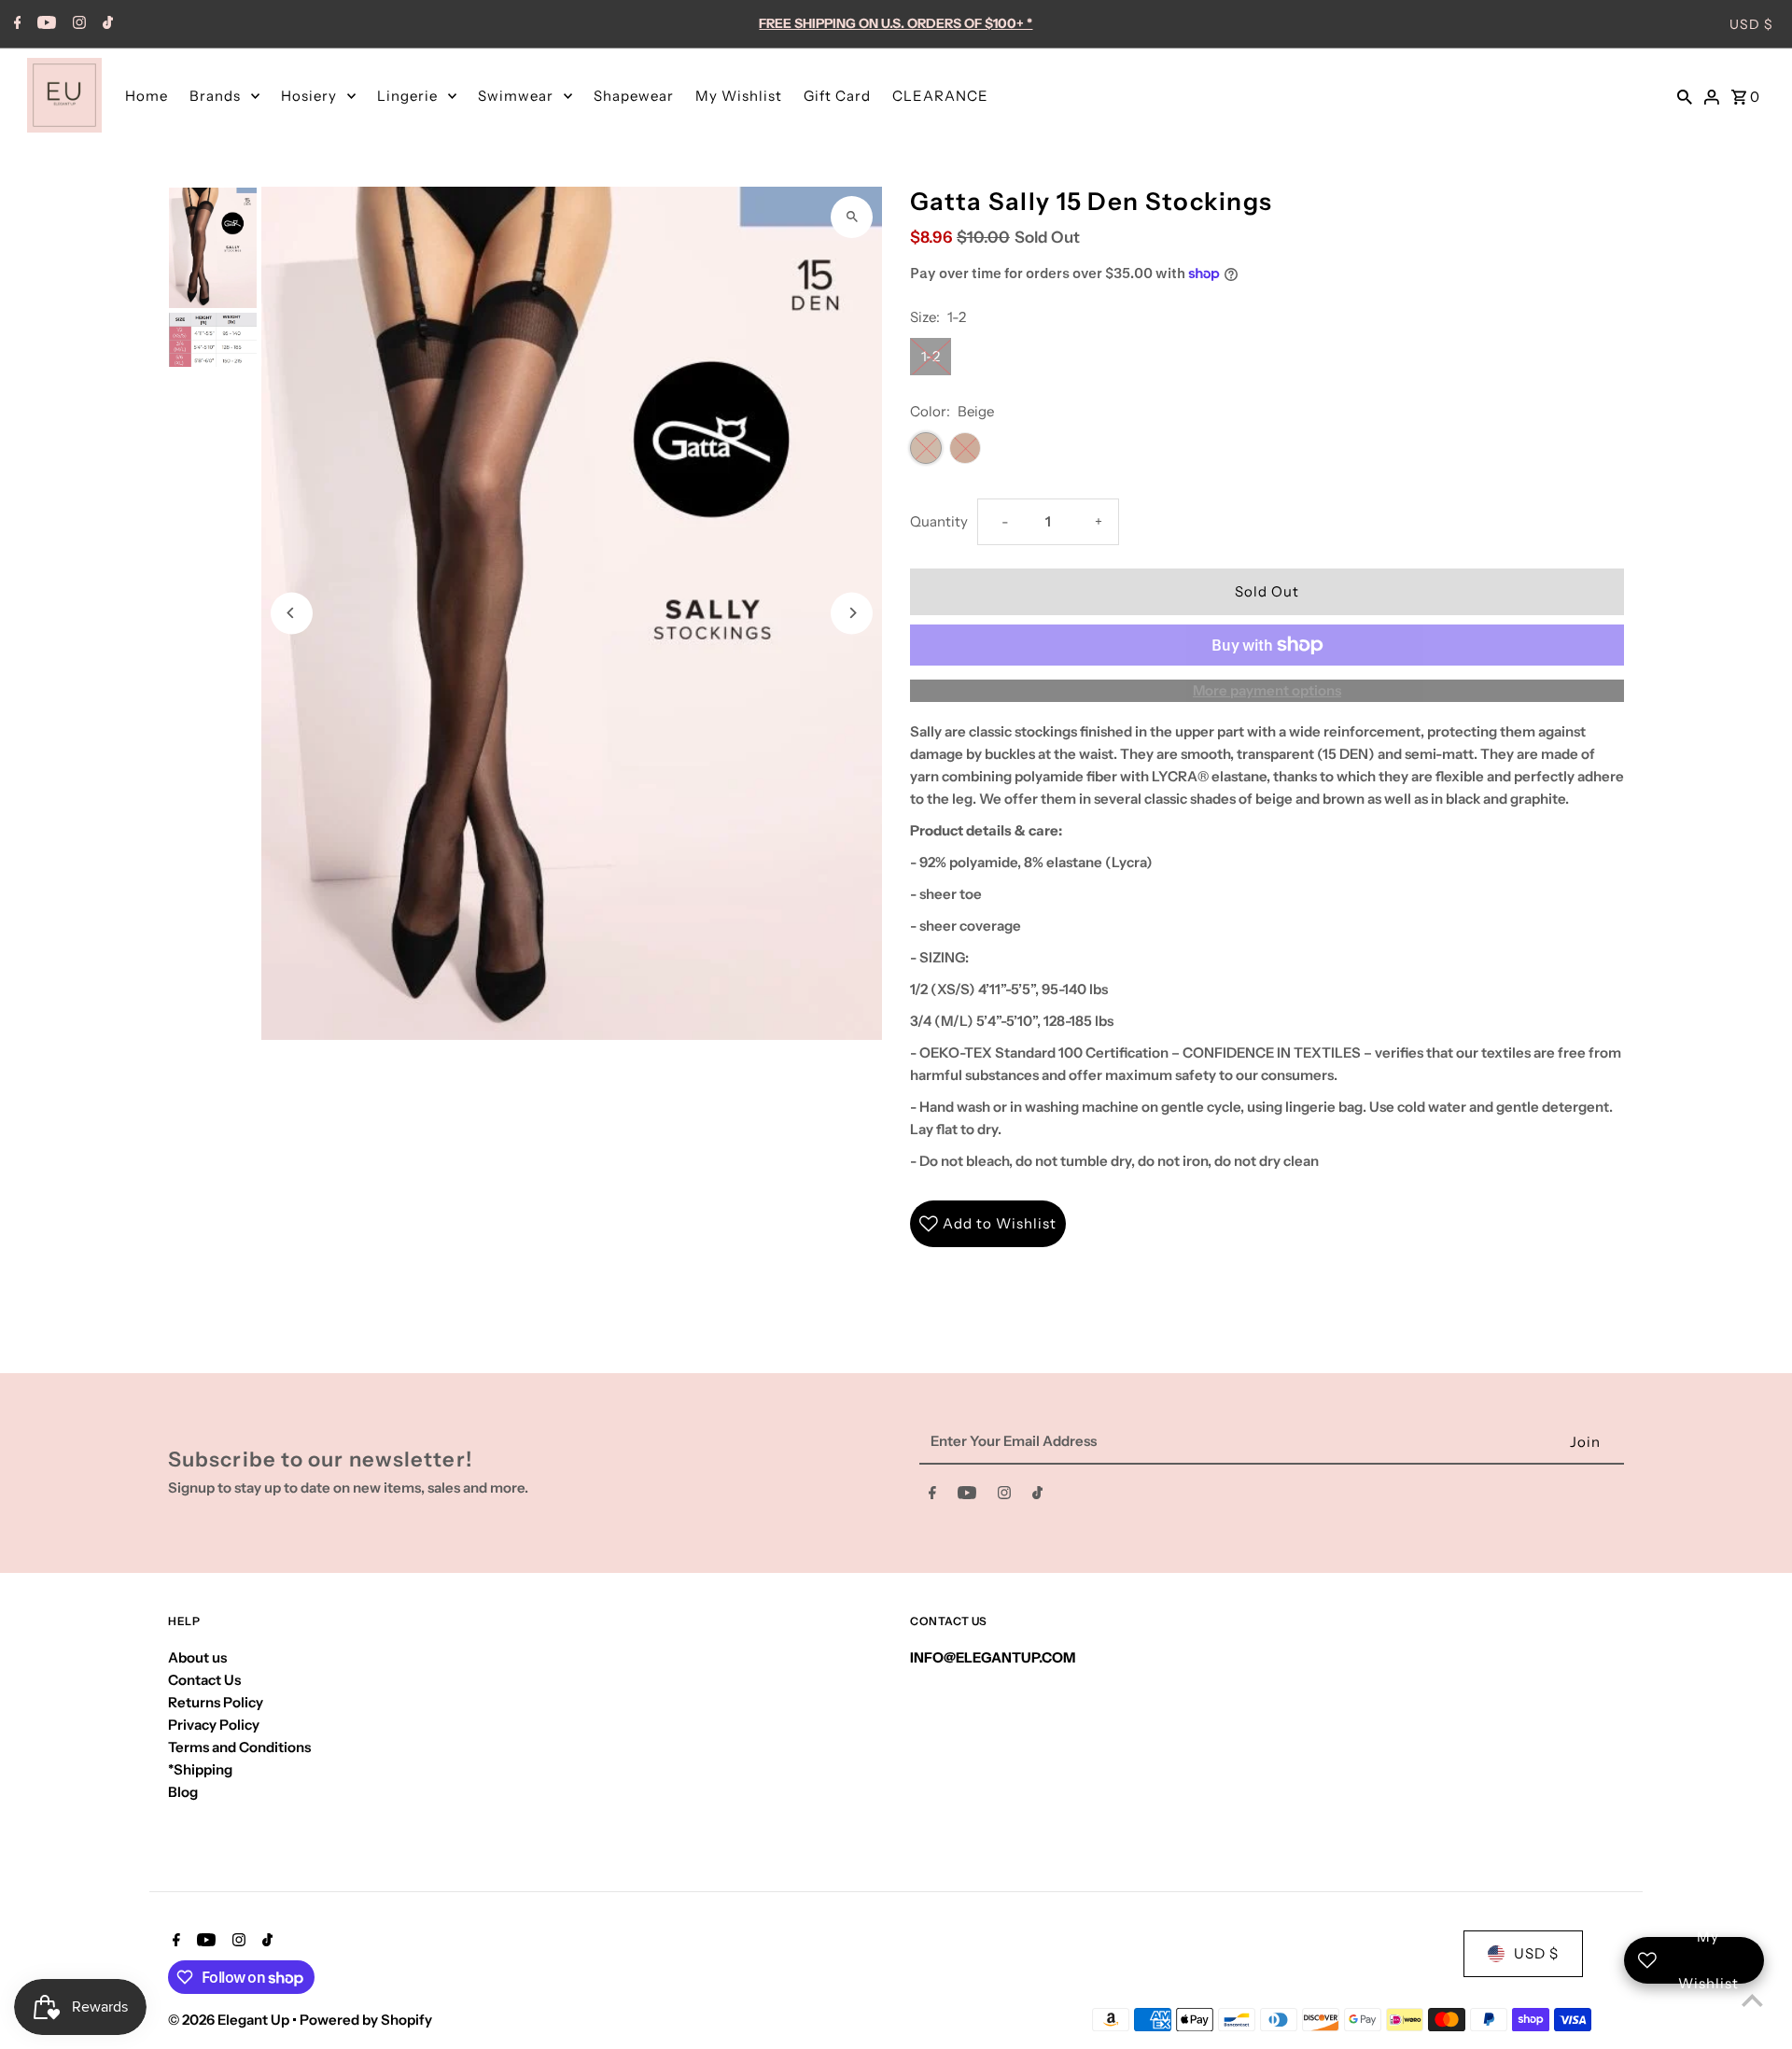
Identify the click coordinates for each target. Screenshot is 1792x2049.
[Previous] (292, 613)
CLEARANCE (940, 96)
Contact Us (204, 1680)
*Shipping (200, 1769)
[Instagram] (77, 24)
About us (197, 1657)
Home (147, 96)
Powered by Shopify (366, 2020)
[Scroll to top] (1752, 2000)
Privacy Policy (214, 1725)
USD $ (1751, 24)
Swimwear (516, 96)
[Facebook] (15, 24)
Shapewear (634, 96)
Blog (183, 1792)
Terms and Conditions (239, 1747)
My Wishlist (739, 96)
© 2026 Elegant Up (230, 2020)
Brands (215, 96)
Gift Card (837, 96)
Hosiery (309, 96)
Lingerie (407, 96)
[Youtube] (44, 24)
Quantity (939, 521)
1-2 (931, 356)
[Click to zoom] (852, 217)
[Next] (852, 613)
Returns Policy (216, 1702)
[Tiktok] (105, 24)
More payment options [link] (1267, 690)
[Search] (1685, 95)
